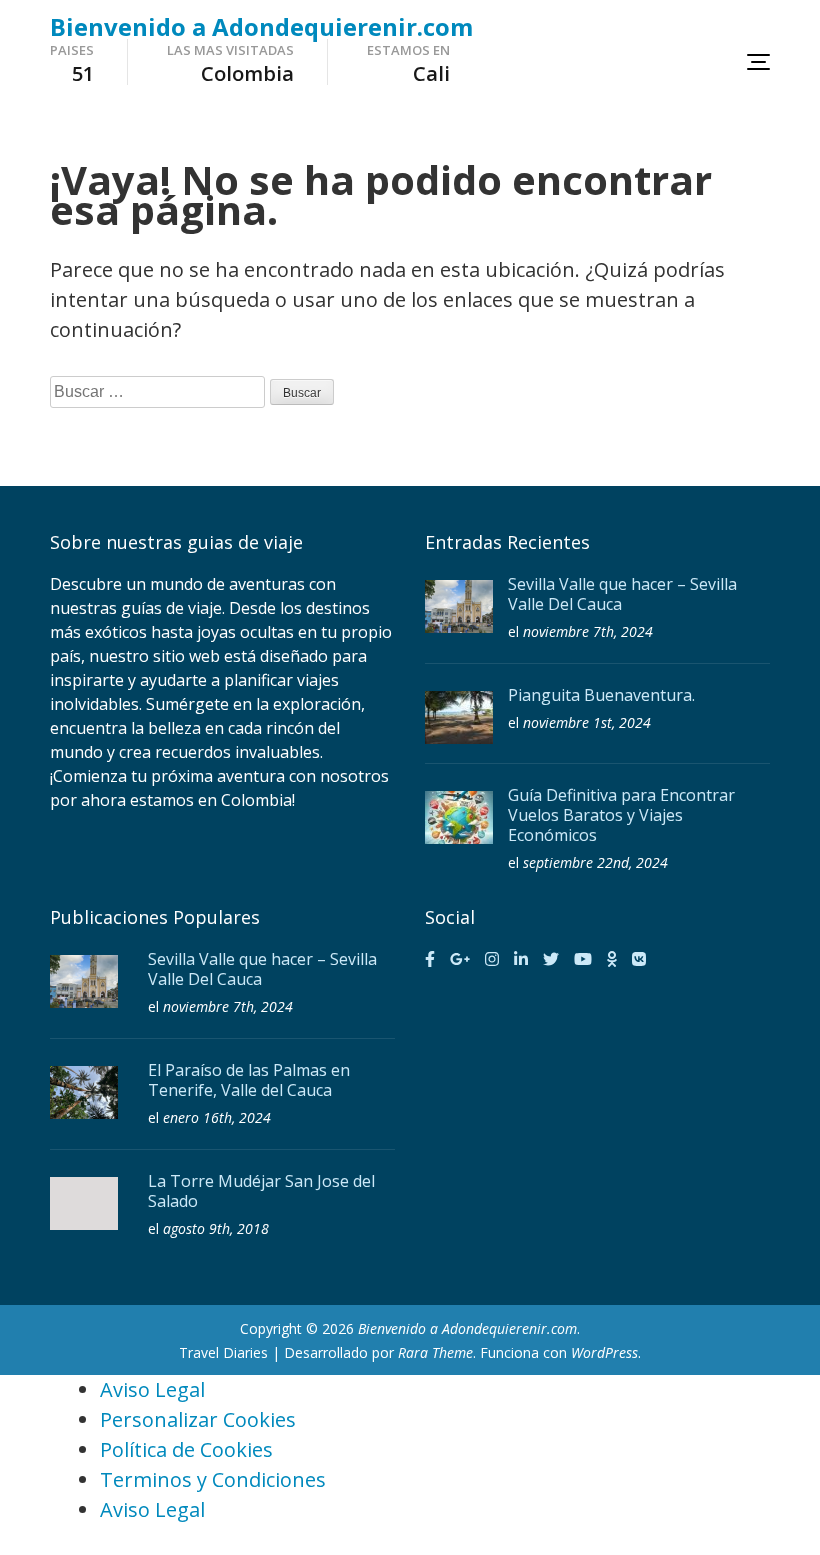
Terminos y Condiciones (213, 1479)
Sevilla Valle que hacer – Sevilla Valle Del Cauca (622, 594)
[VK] (639, 959)
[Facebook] (430, 959)
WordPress (604, 1352)
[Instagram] (492, 959)
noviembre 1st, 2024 (587, 722)
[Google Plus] (460, 959)
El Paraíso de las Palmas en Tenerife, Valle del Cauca (249, 1080)
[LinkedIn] (521, 959)
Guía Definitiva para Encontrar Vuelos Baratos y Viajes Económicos (621, 815)
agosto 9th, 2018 (216, 1228)
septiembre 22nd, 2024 (595, 862)
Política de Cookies (186, 1449)
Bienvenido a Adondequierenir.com (261, 26)
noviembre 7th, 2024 (588, 631)
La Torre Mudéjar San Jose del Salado (261, 1191)
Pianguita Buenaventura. (601, 695)
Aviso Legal (152, 1389)
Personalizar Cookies (198, 1419)
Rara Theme (435, 1352)
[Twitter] (551, 959)
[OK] (612, 959)
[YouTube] (583, 959)
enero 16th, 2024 (217, 1117)
